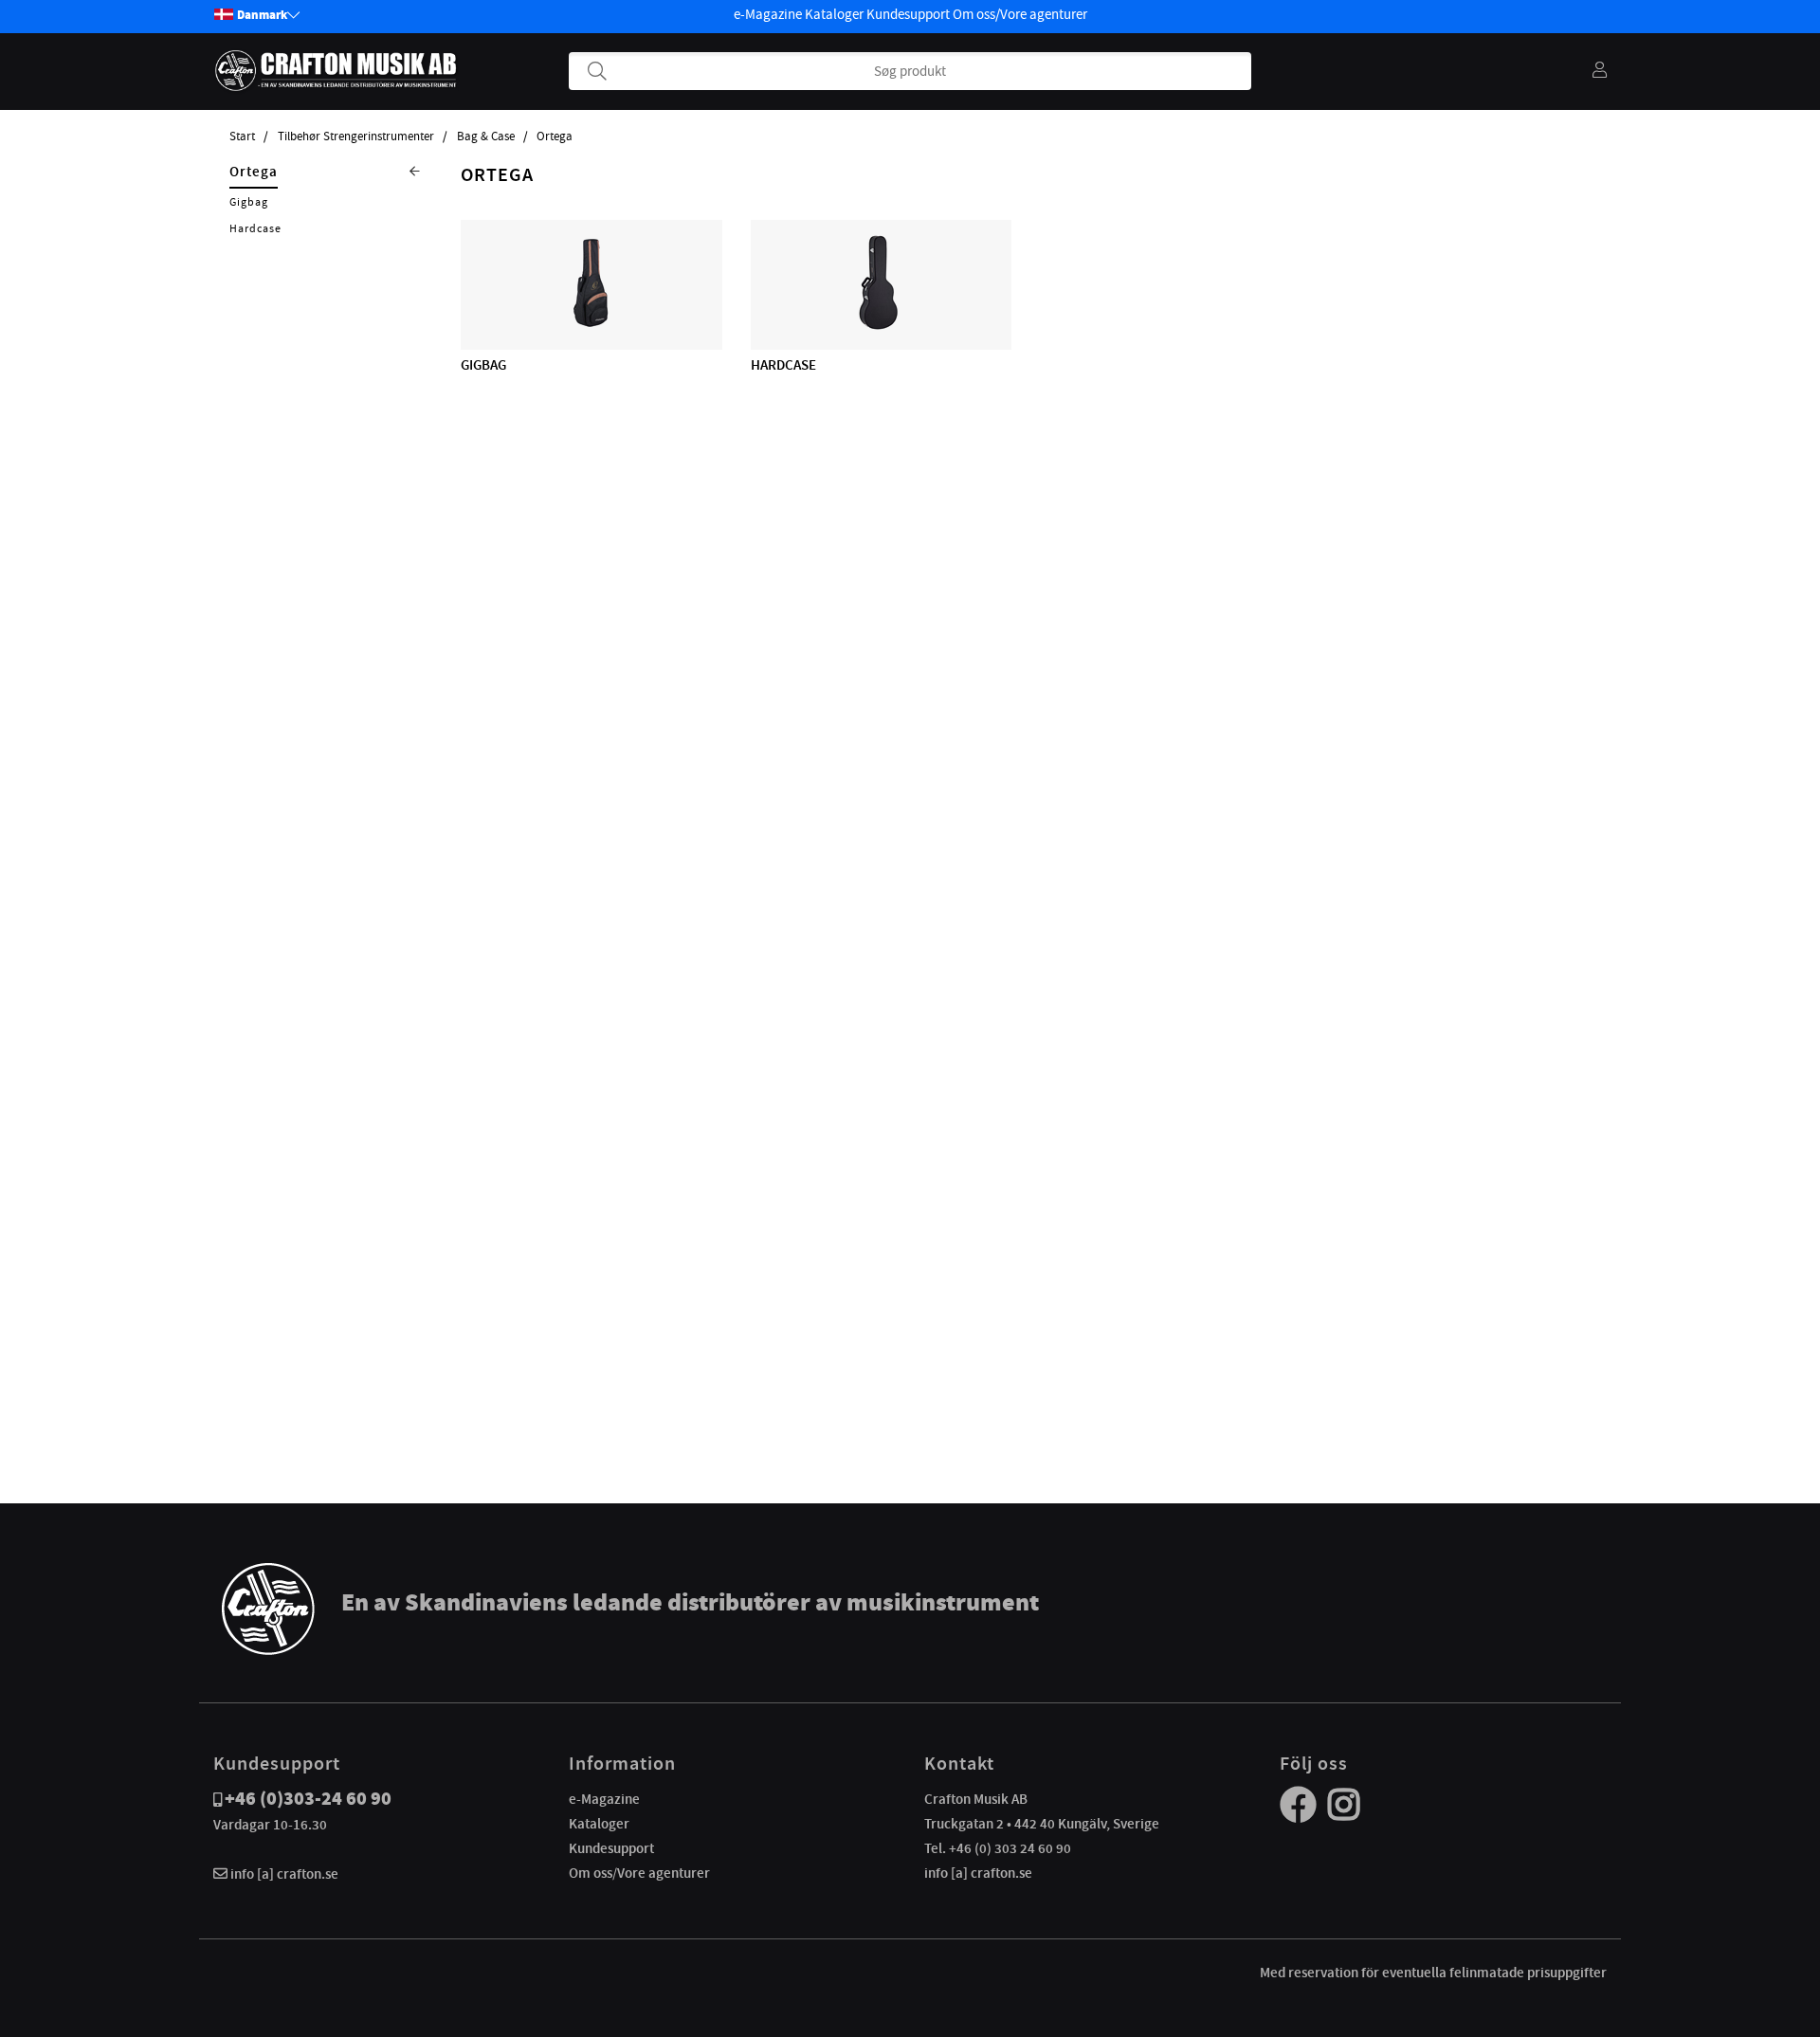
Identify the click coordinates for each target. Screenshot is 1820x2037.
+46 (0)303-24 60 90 (308, 1799)
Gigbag (249, 202)
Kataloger (834, 14)
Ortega (555, 136)
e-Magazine (768, 14)
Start (242, 136)
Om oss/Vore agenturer (1020, 14)
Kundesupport (908, 14)
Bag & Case (486, 136)
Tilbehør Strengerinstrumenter (356, 136)
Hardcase (255, 228)
